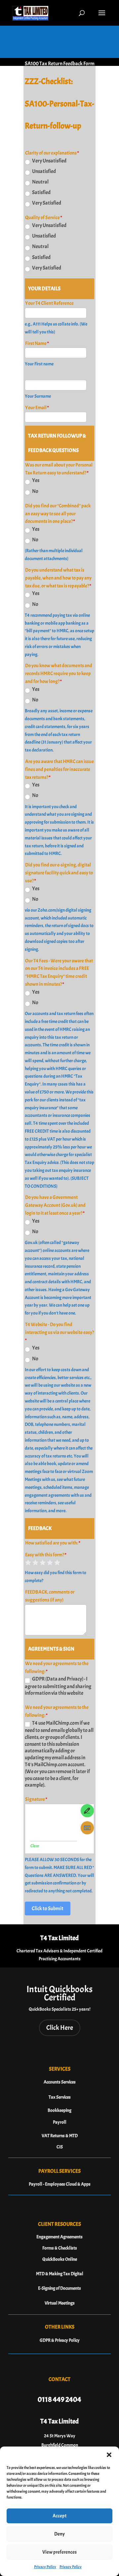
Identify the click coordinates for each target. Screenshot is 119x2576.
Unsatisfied (44, 171)
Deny (59, 2534)
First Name (37, 343)
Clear (35, 1846)
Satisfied (41, 192)
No (35, 491)
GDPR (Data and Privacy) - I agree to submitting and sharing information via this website (58, 1686)
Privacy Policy (45, 2567)
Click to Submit (48, 1909)
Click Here (60, 2028)
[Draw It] (87, 1811)
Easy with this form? (46, 1555)
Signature (36, 1799)
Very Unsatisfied (49, 161)
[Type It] (87, 1828)
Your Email (37, 408)
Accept (59, 2516)
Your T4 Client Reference (49, 303)
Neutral (40, 182)
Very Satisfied (46, 203)
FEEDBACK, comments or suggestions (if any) (50, 1596)
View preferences (59, 2552)
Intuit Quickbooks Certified (59, 1993)
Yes (35, 480)
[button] (109, 2455)
